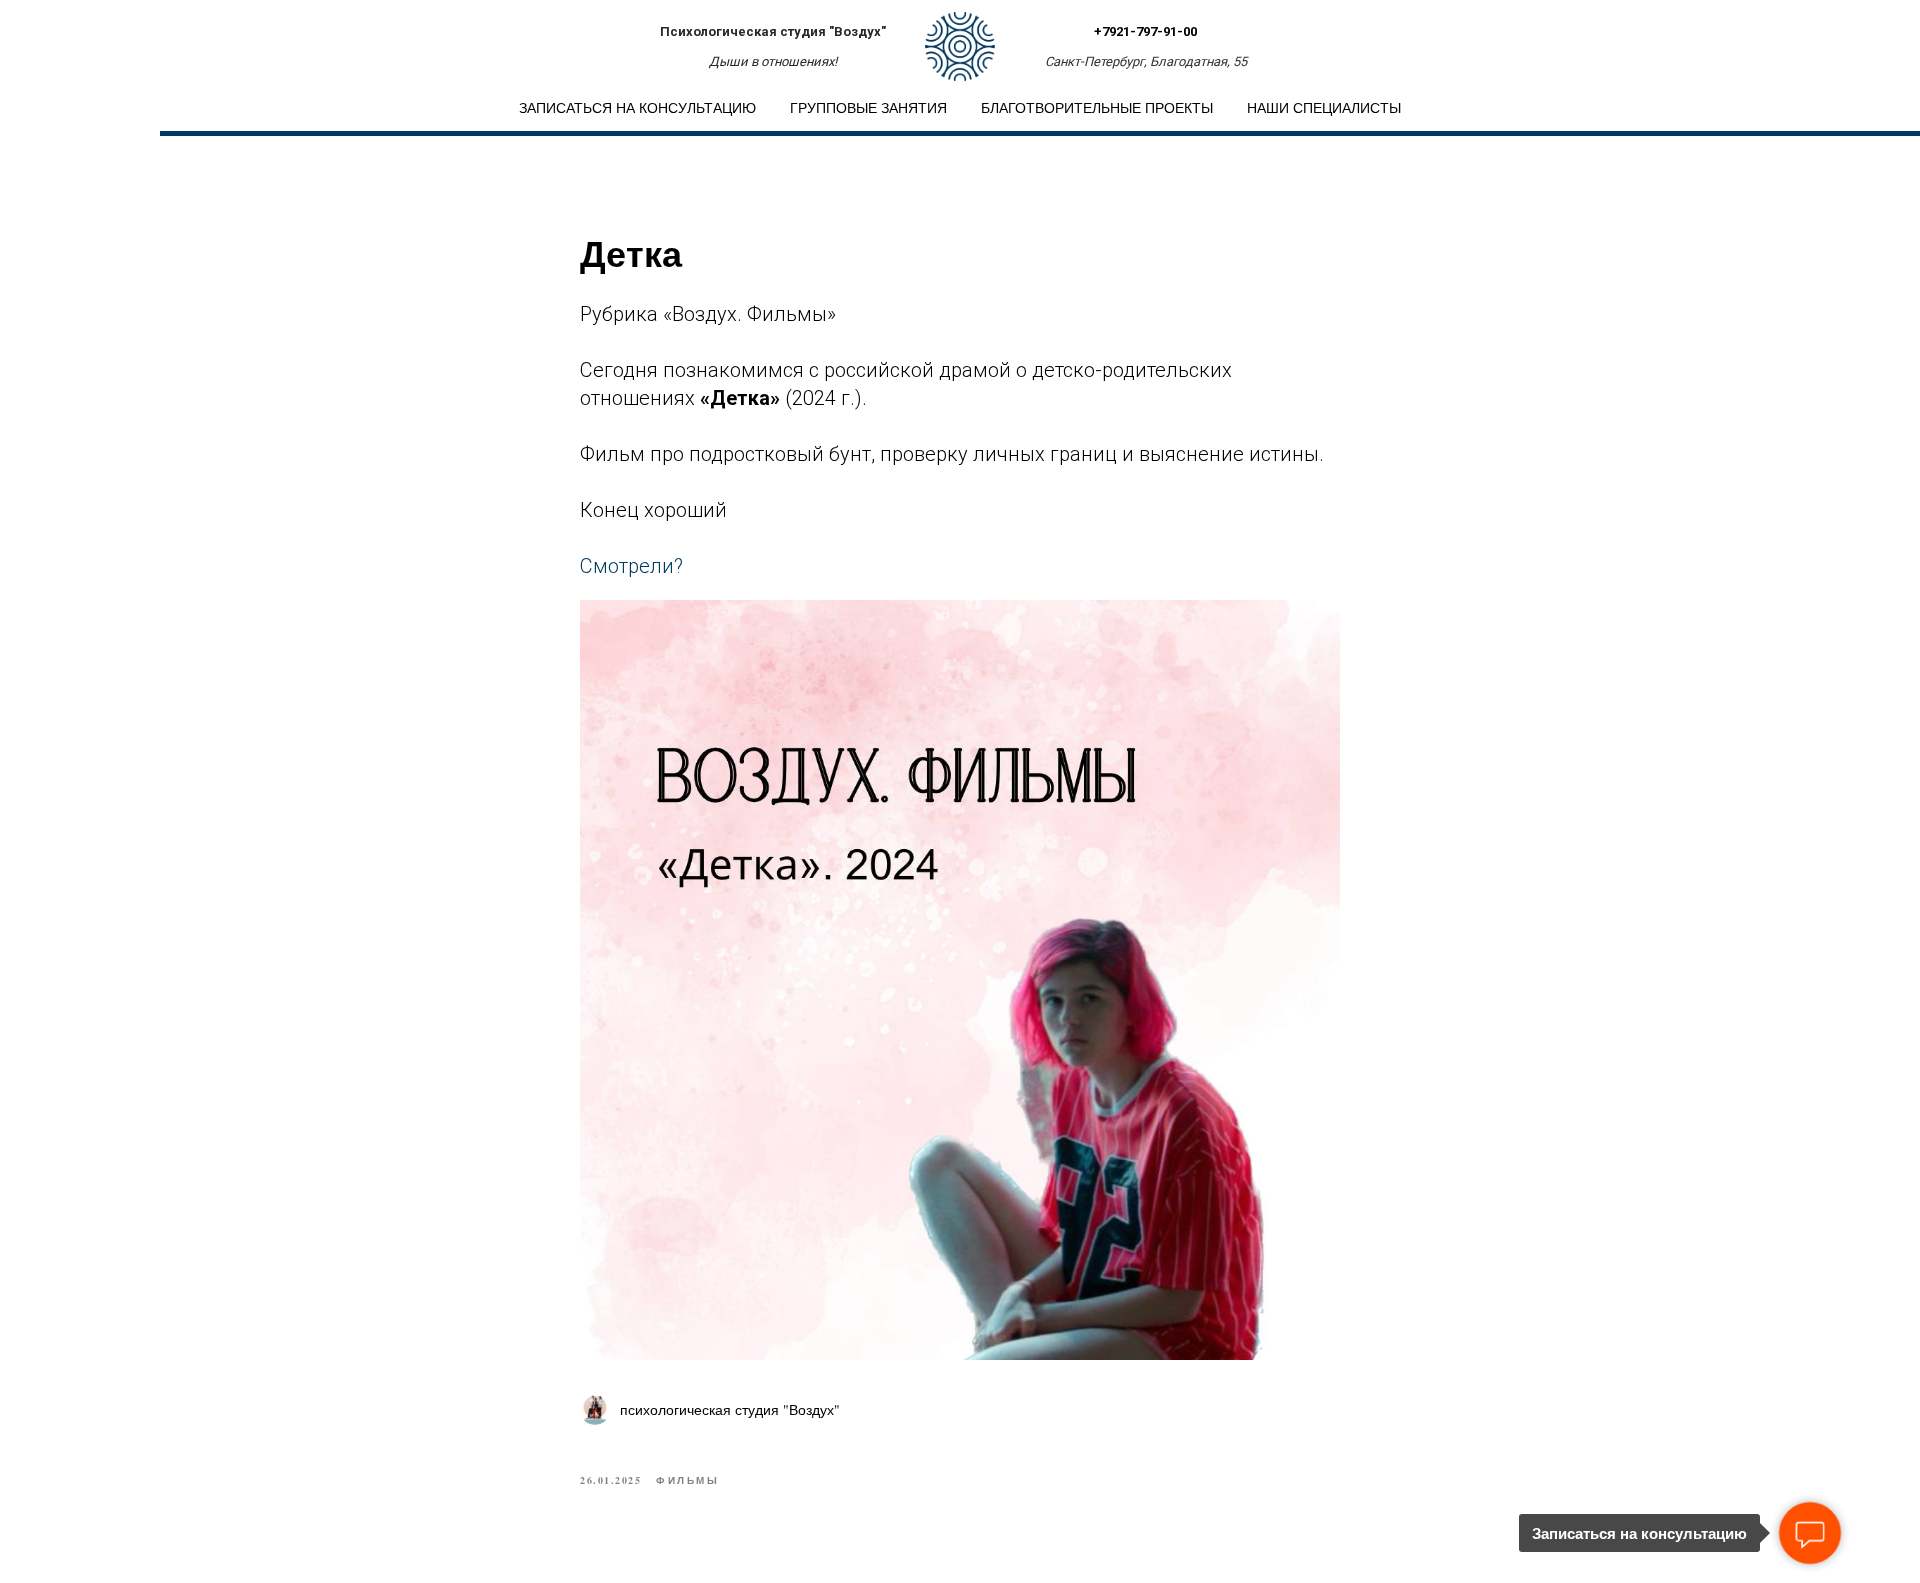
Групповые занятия (868, 108)
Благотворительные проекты (1097, 108)
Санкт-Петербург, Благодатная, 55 (1146, 61)
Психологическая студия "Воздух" (773, 31)
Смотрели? (631, 566)
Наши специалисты (1324, 108)
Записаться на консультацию (637, 108)
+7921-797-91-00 (1145, 31)
